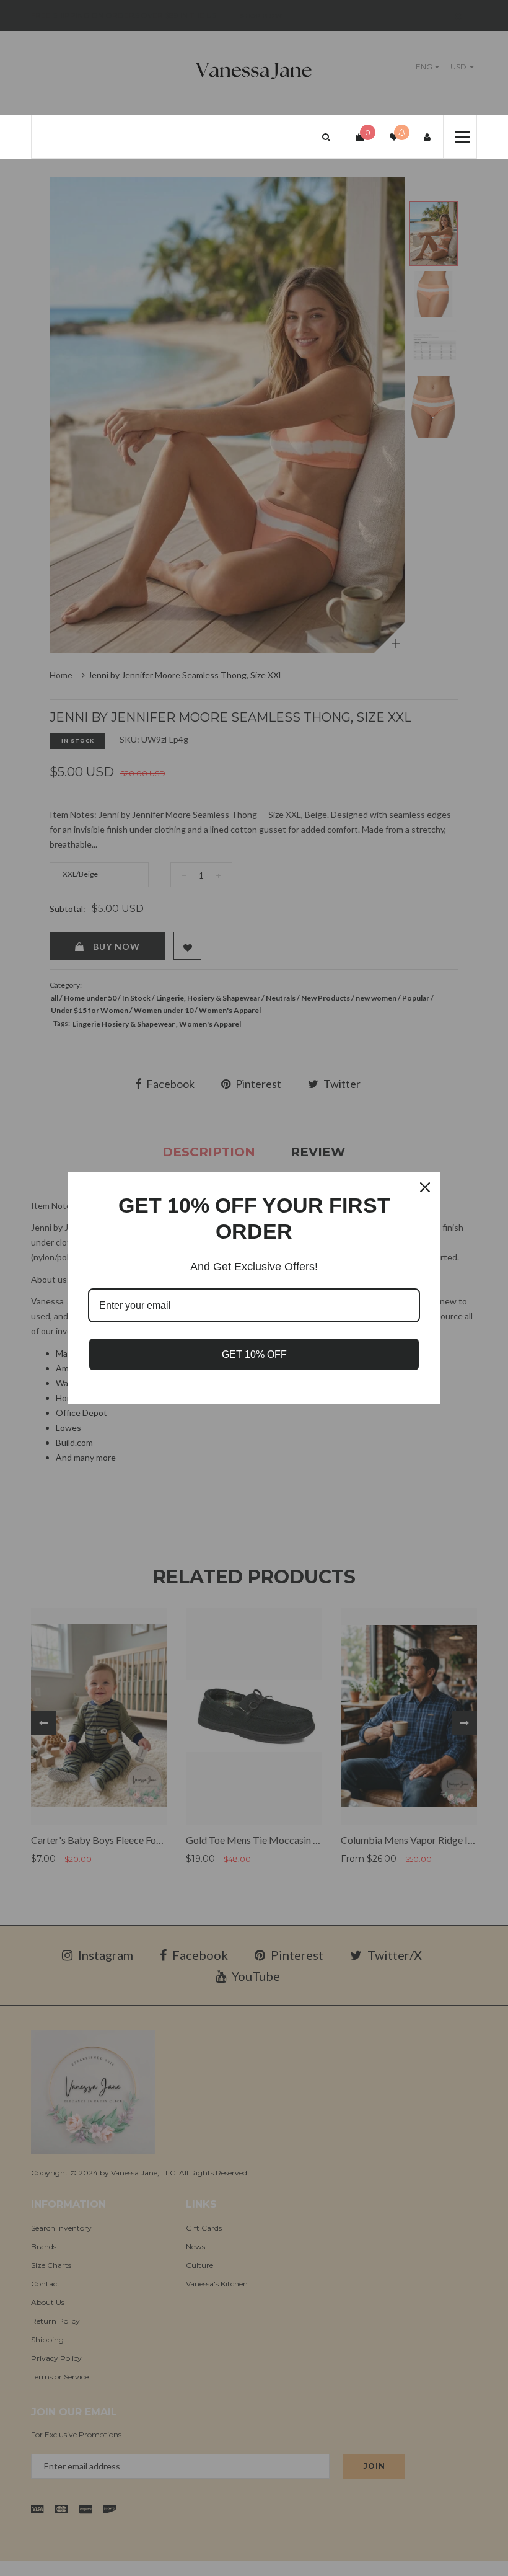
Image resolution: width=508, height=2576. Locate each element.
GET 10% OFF (254, 1354)
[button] (326, 137)
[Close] (425, 1187)
